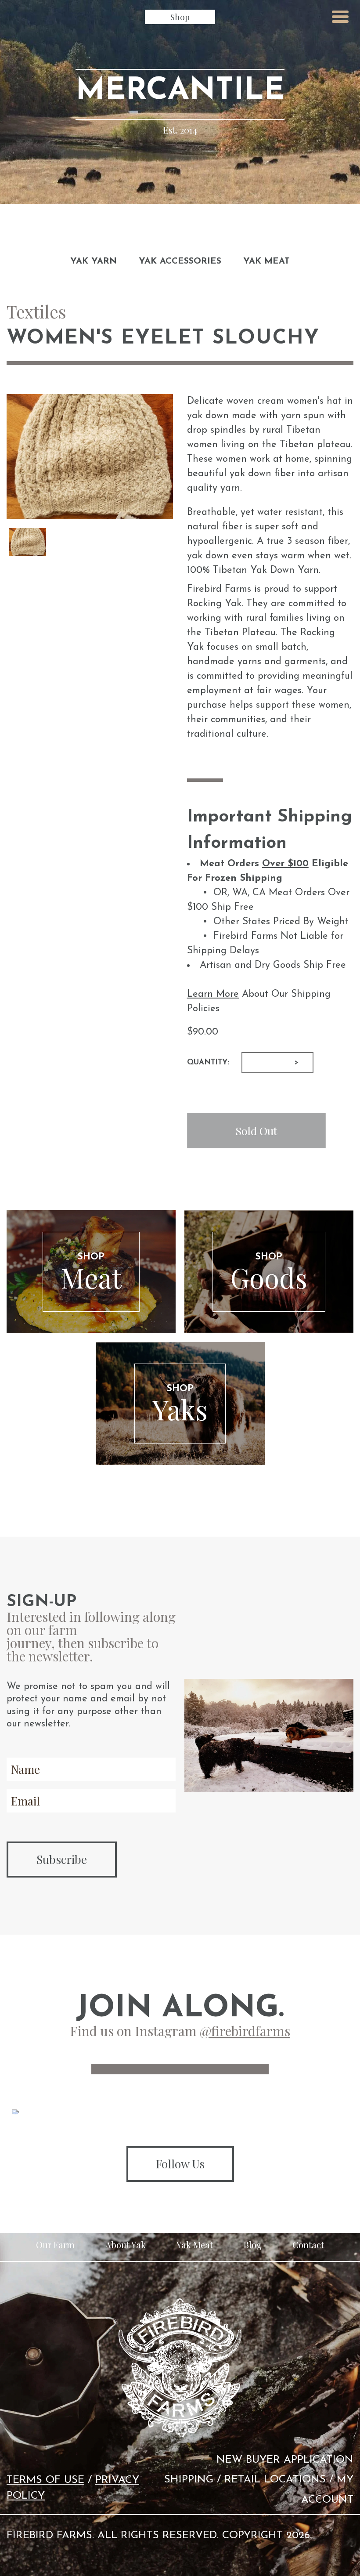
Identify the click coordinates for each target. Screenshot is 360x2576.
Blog (253, 2245)
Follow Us (180, 2164)
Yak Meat (266, 261)
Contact (308, 2245)
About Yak (126, 2245)
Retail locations (275, 2480)
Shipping (189, 2480)
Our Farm (55, 2245)
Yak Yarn (94, 261)
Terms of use (45, 2480)
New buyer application (285, 2460)
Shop (180, 17)
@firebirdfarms (245, 2031)
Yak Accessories (180, 261)
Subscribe (62, 1859)
